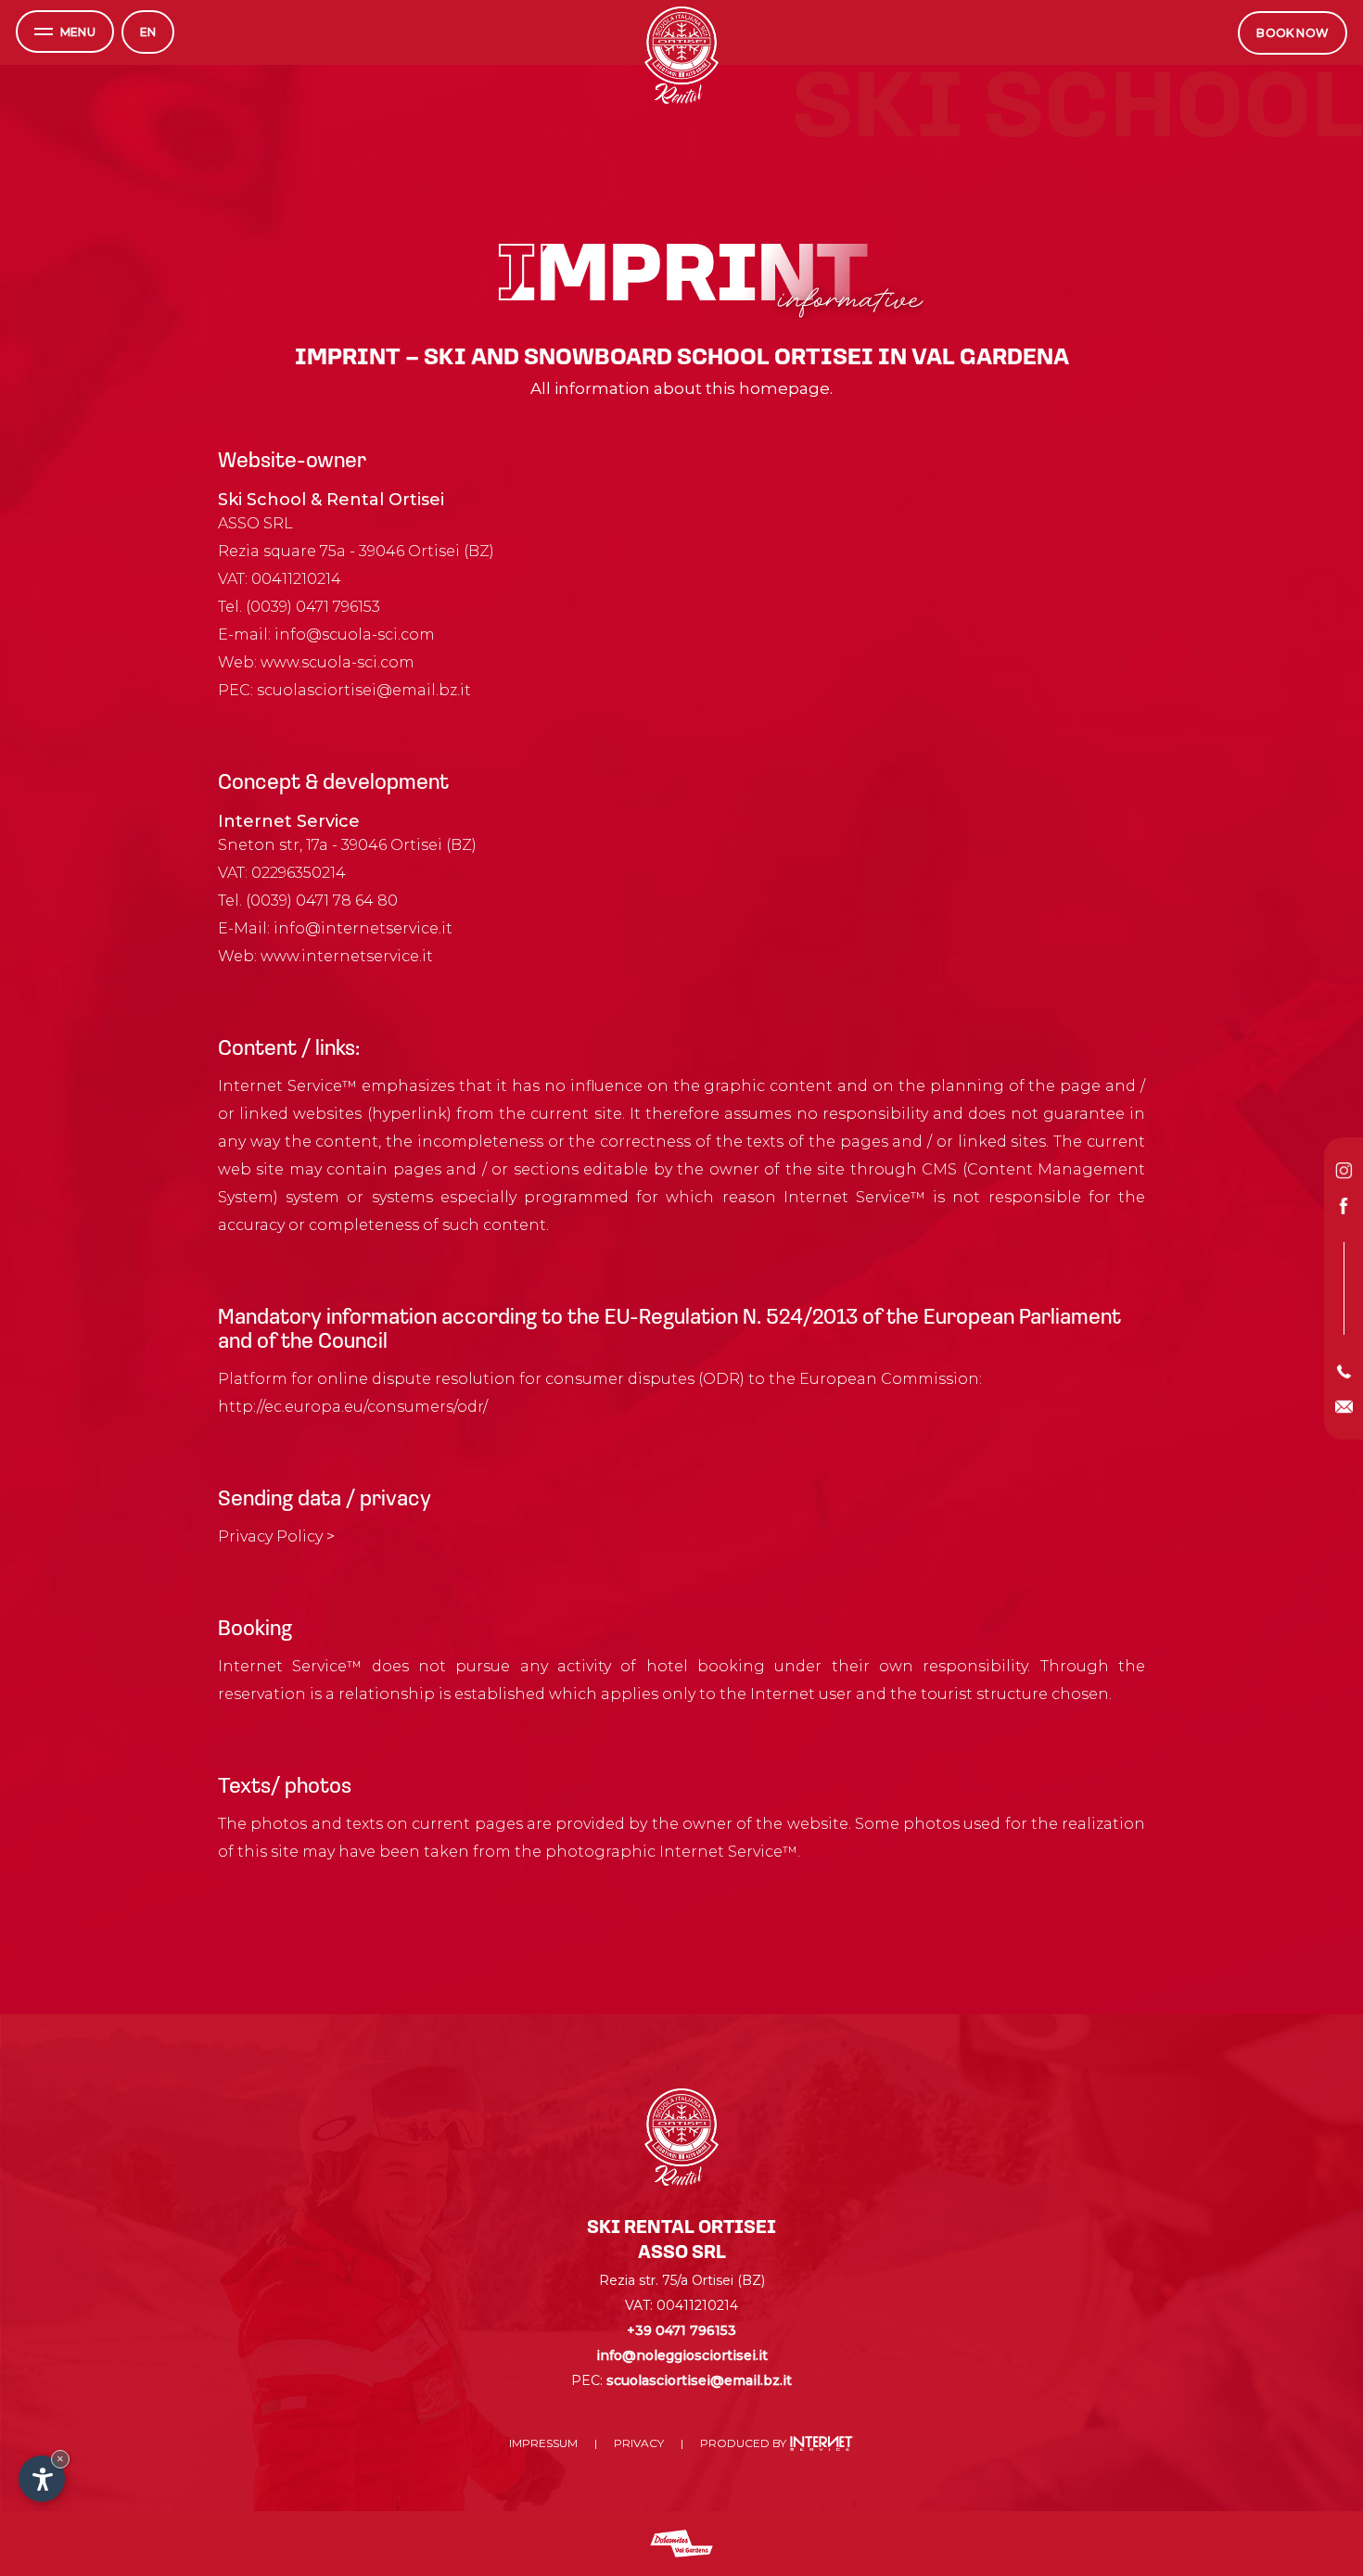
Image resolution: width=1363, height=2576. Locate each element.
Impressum (543, 2443)
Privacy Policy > (276, 1536)
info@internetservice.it (363, 928)
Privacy (639, 2443)
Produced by (745, 2443)
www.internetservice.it (347, 956)
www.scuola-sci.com (338, 662)
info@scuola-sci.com (355, 634)
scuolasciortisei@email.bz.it (364, 690)
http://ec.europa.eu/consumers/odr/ (353, 1407)
